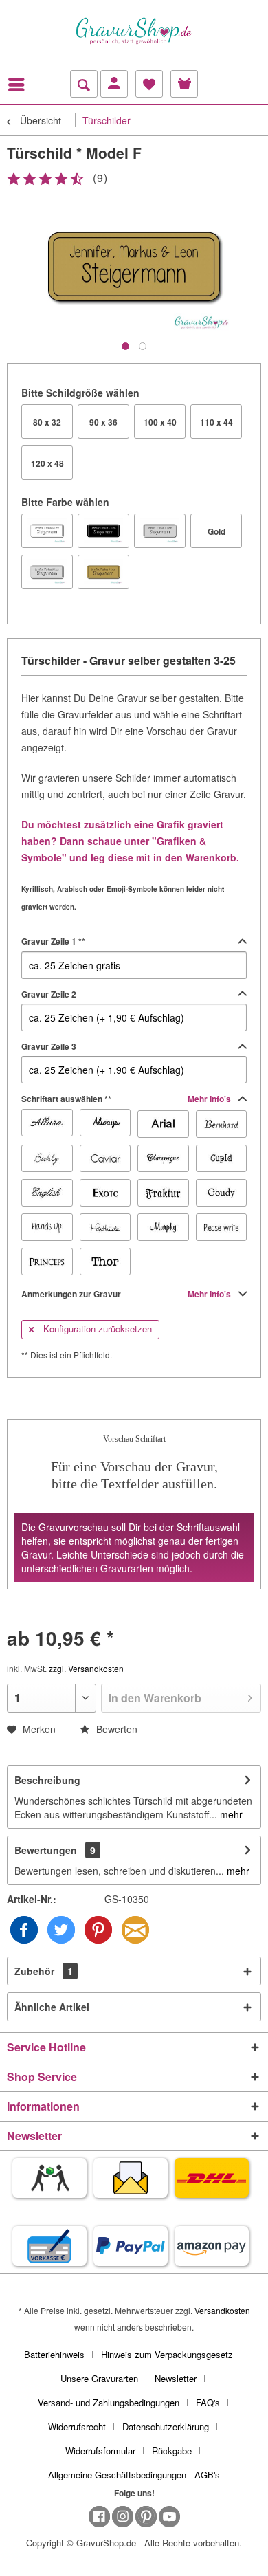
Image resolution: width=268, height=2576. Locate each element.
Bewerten (115, 1729)
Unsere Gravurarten (99, 2378)
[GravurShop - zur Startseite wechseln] (134, 31)
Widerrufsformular (100, 2451)
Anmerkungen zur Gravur (127, 1294)
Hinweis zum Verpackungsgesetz (167, 2354)
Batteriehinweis (54, 2354)
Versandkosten (222, 2310)
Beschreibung (47, 1780)
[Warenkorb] (184, 84)
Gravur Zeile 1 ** (53, 941)
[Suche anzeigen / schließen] (84, 84)
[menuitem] (20, 85)
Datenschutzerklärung (166, 2426)
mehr (230, 1814)
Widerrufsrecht (77, 2426)
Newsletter (176, 2378)
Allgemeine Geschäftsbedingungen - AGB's (134, 2475)
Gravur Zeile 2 (49, 994)
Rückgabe (172, 2451)
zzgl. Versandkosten (86, 1668)
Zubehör (44, 1971)
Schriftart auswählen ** (127, 1099)
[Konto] (114, 84)
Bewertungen (46, 1850)
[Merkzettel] (149, 84)
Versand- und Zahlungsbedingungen (109, 2402)
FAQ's (208, 2402)
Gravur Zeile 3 (49, 1046)
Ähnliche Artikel (52, 2007)
